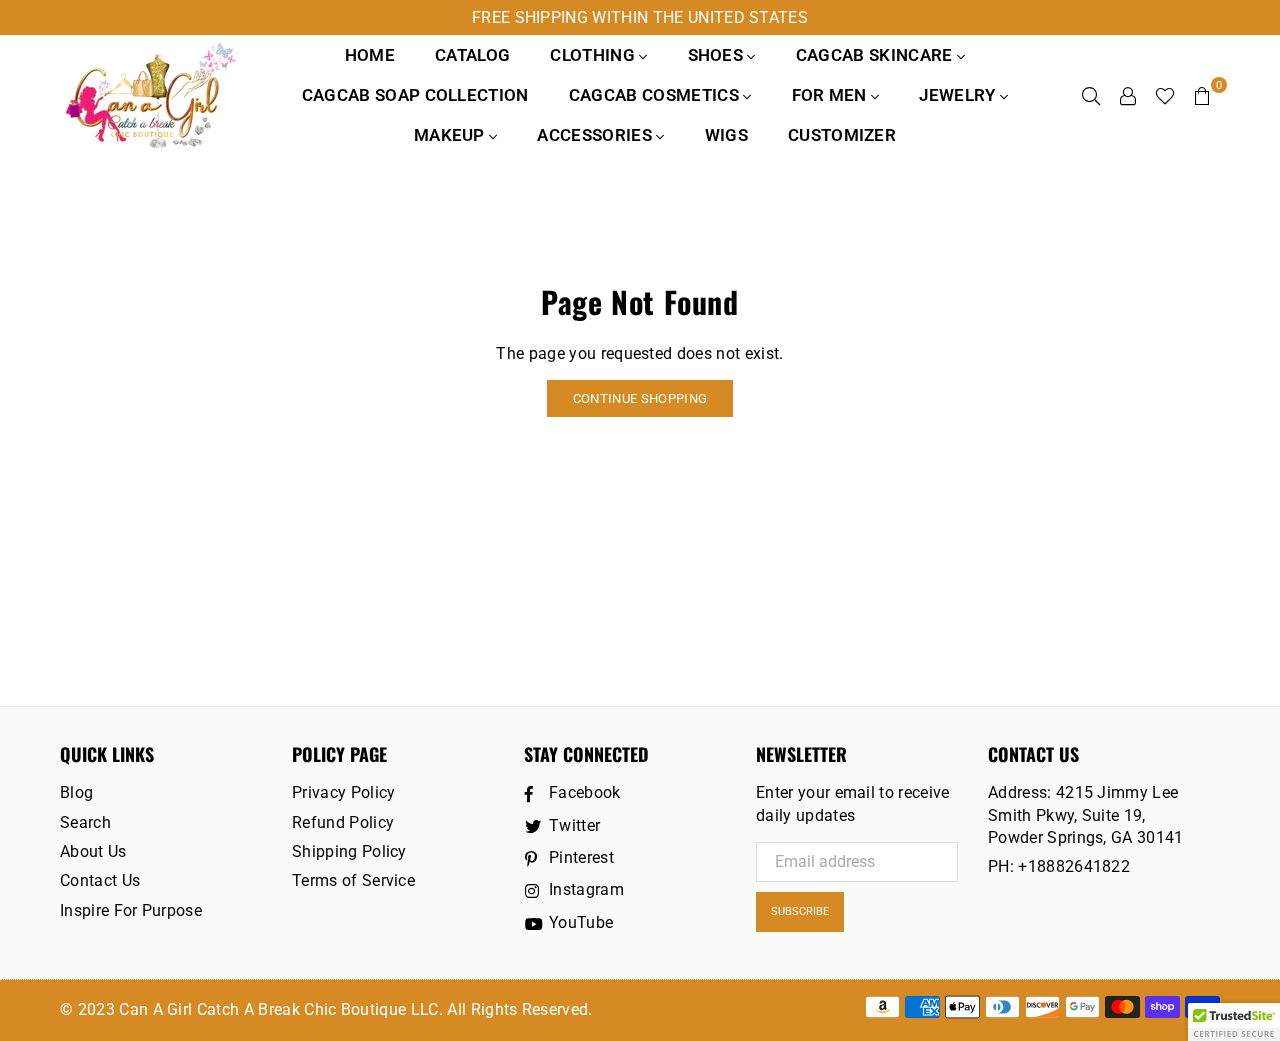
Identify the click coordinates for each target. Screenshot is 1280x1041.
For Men (832, 95)
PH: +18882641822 (1059, 866)
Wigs (726, 135)
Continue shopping (640, 398)
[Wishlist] (1165, 95)
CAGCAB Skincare (876, 55)
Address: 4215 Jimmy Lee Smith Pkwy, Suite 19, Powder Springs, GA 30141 (1086, 815)
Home (370, 55)
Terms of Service (353, 880)
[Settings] (1128, 95)
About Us (93, 851)
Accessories (596, 135)
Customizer (842, 135)
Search (85, 822)
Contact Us (100, 880)
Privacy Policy (343, 792)
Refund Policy (343, 822)
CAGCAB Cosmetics (656, 95)
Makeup (451, 135)
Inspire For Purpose (131, 910)
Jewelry (959, 95)
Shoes (718, 55)
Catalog (472, 55)
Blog (76, 792)
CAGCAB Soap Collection (415, 95)
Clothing (594, 55)
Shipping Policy (349, 851)
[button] (1234, 1022)
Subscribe (800, 911)
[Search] (1091, 95)
